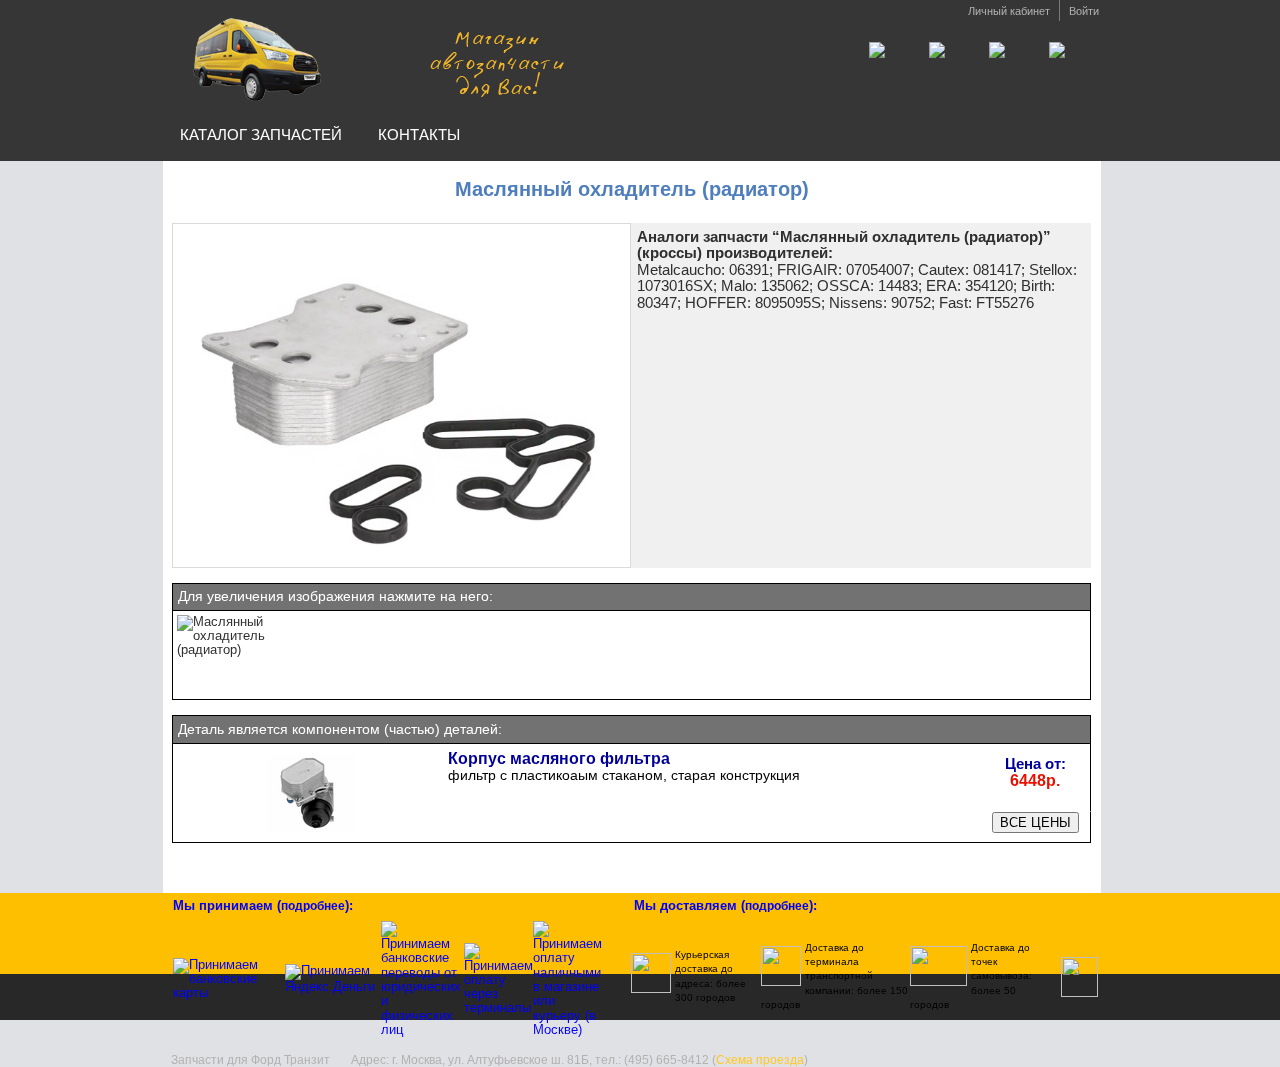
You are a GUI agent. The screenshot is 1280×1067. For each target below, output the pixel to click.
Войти (1084, 11)
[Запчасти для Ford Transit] (373, 58)
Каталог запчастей (261, 134)
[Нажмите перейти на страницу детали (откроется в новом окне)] (310, 831)
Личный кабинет (1009, 11)
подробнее (313, 906)
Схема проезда (760, 1060)
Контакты (419, 134)
